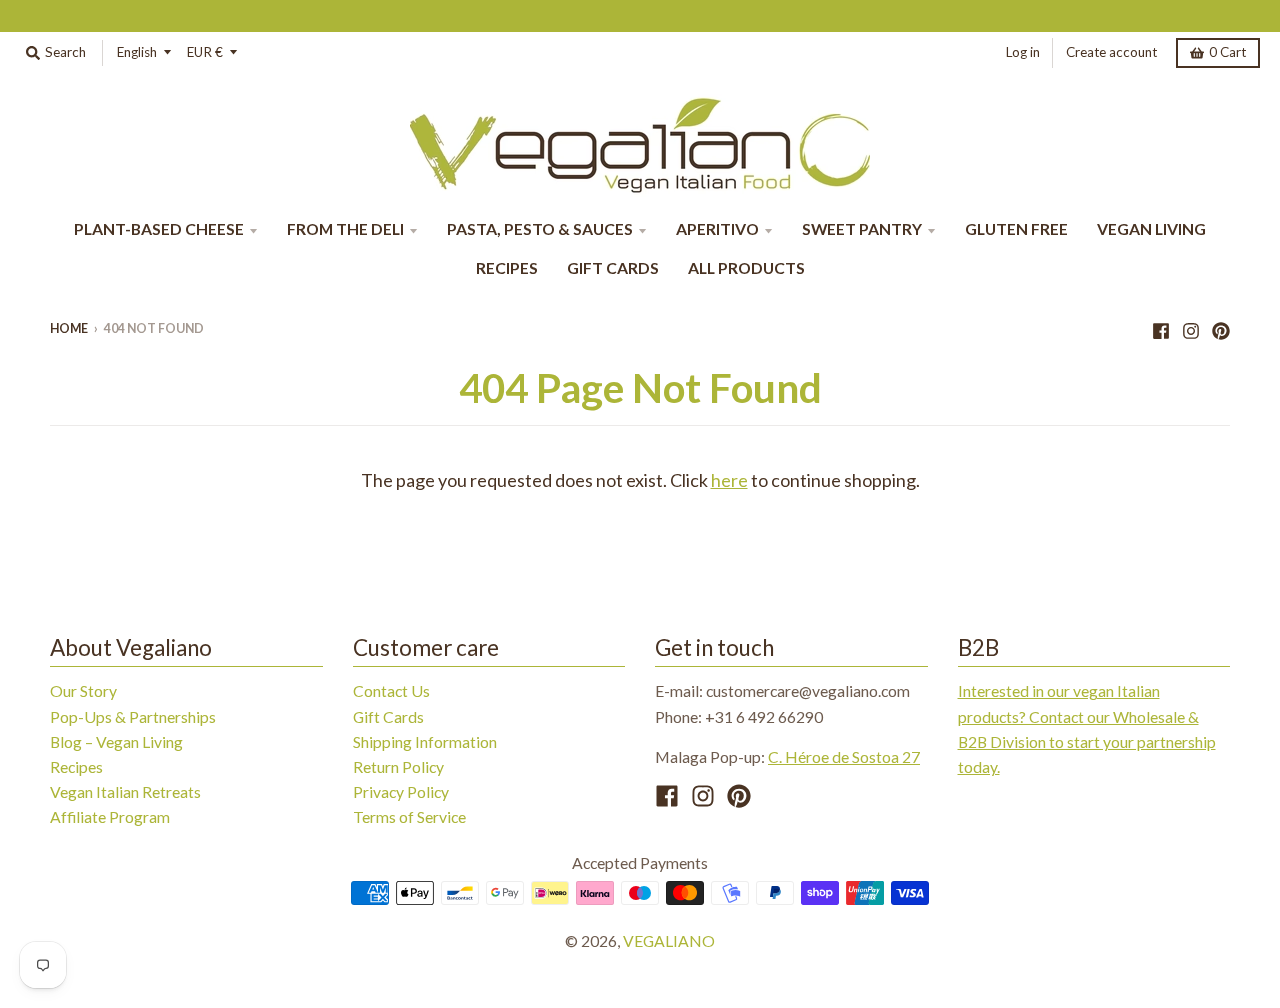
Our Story (83, 690)
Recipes (76, 766)
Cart (1227, 52)
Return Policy (398, 766)
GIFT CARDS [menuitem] (613, 267)
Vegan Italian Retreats (125, 791)
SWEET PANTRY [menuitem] (862, 228)
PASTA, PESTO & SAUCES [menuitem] (540, 228)
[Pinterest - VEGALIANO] (1221, 328)
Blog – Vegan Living (116, 741)
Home (69, 328)
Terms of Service (409, 816)
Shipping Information (425, 741)
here (729, 480)
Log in (1023, 52)
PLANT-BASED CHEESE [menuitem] (159, 228)
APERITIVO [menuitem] (717, 228)
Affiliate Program (110, 816)
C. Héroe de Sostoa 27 (844, 756)
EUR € (205, 52)
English (137, 52)
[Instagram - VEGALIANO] (1191, 328)
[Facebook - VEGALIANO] (1161, 328)
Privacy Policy (401, 791)
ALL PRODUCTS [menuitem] (746, 267)
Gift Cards (388, 716)
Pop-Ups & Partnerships (133, 716)
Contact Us (391, 690)
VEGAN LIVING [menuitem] (1151, 228)
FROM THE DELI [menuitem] (345, 228)
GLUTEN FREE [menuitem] (1016, 228)
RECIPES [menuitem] (507, 267)
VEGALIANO (669, 940)
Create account (1111, 52)
